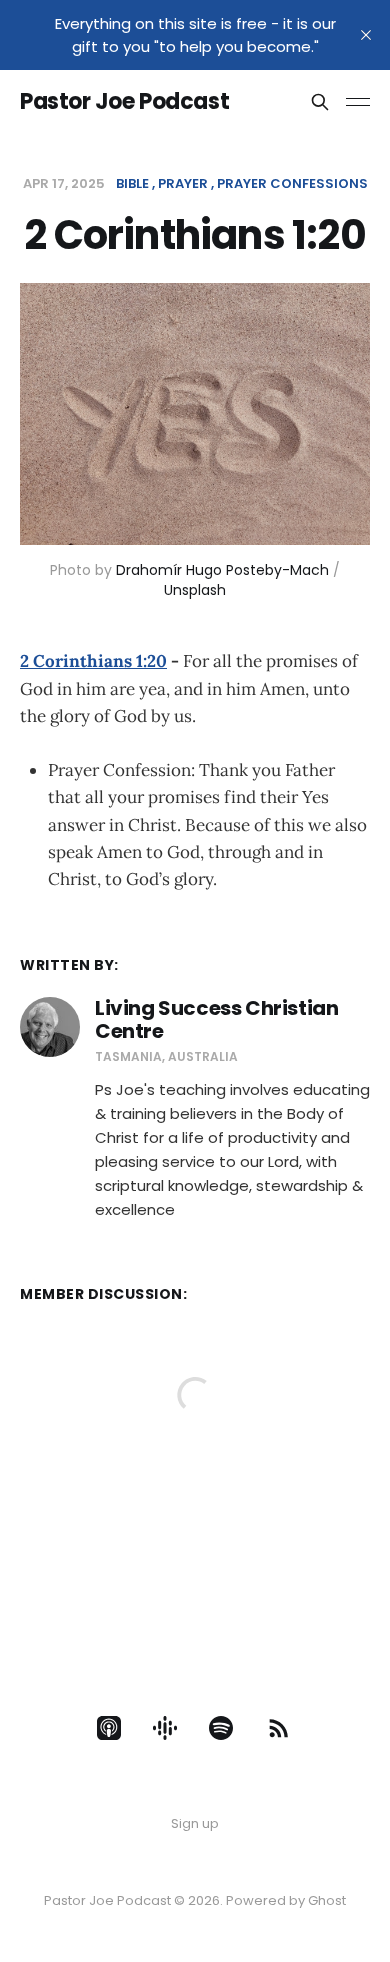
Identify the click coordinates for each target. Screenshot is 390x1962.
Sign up (195, 1823)
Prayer (183, 183)
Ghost (327, 1900)
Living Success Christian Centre (216, 1019)
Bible (132, 183)
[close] (366, 35)
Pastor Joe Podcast (124, 102)
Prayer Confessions (292, 183)
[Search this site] (320, 102)
